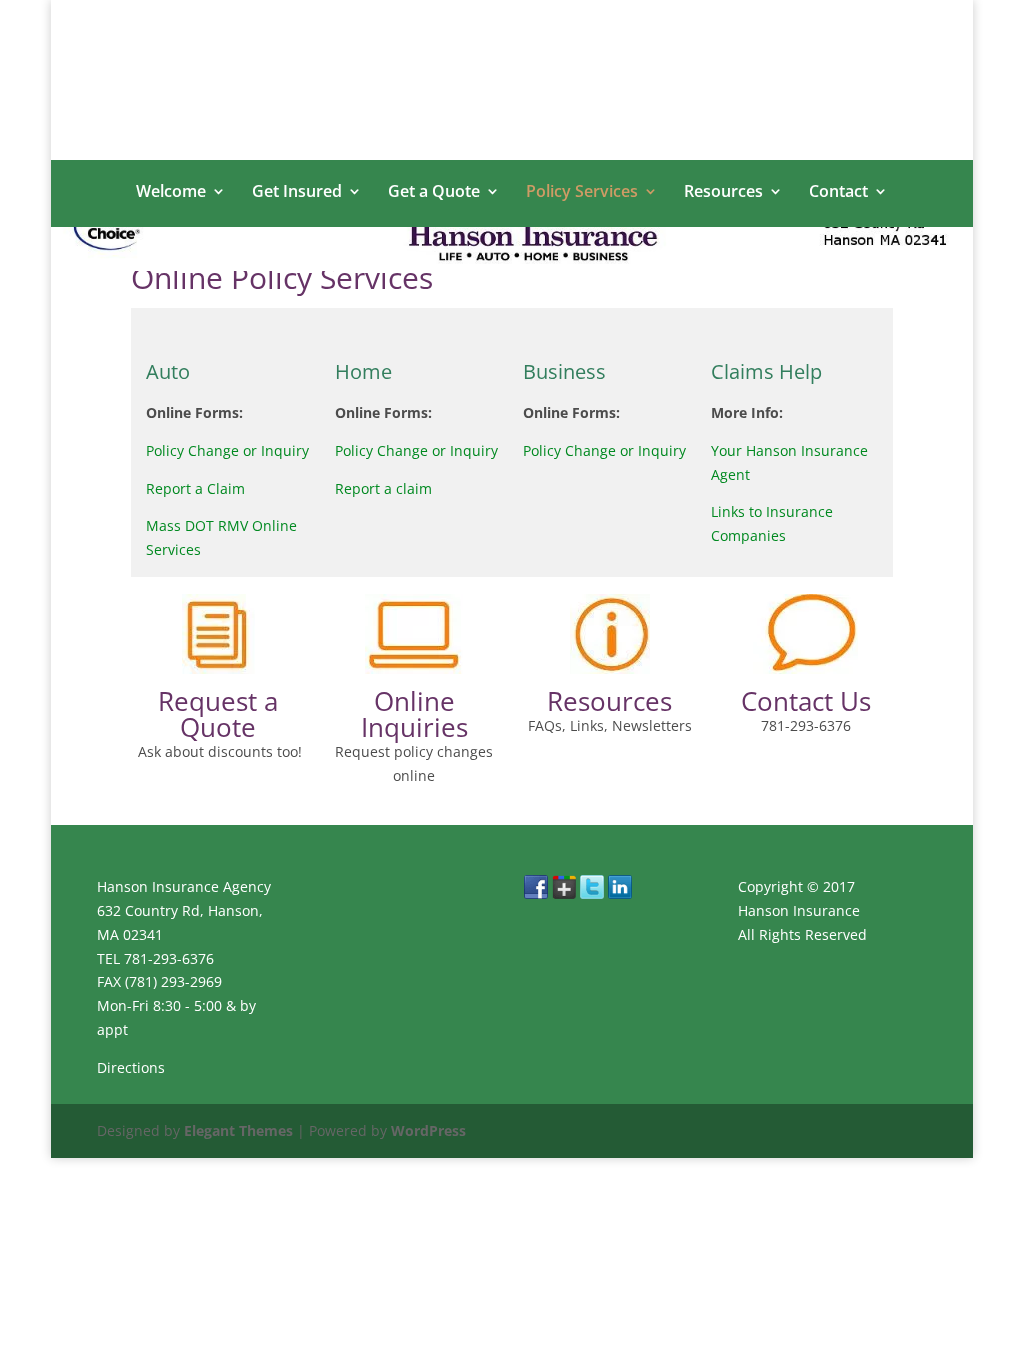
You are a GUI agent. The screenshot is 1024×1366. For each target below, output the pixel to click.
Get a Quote (434, 193)
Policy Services (582, 193)
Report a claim (383, 488)
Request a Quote (218, 714)
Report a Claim (195, 488)
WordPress (428, 1130)
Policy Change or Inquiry (227, 450)
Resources (723, 193)
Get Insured (297, 193)
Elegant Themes (238, 1130)
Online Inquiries (414, 714)
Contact (838, 193)
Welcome (171, 193)
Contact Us (806, 701)
